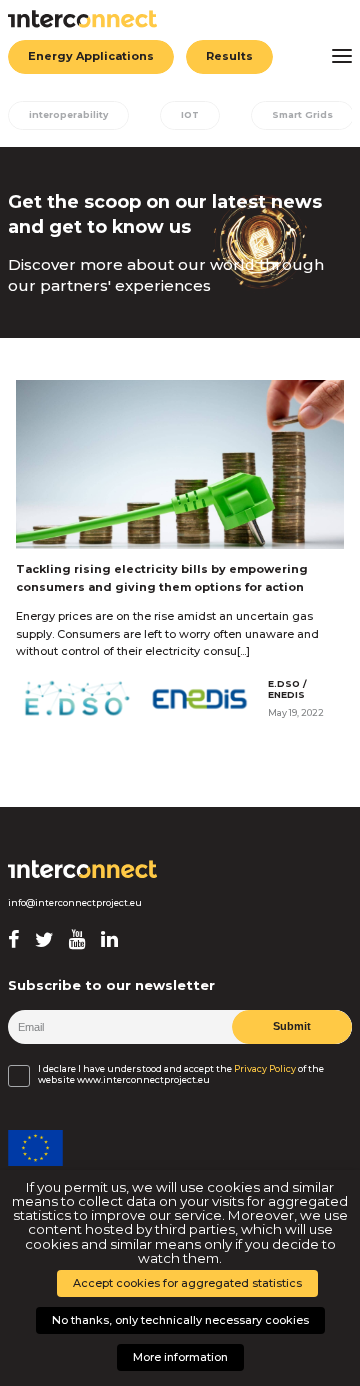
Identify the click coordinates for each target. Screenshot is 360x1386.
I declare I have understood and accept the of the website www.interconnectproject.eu (181, 1074)
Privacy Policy (265, 1069)
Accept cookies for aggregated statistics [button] (187, 1283)
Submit (292, 1027)
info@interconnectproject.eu (75, 903)
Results (229, 56)
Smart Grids (302, 114)
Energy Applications (91, 56)
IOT (190, 114)
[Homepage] (83, 869)
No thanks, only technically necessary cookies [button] (180, 1320)
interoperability (68, 114)
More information (180, 1357)
